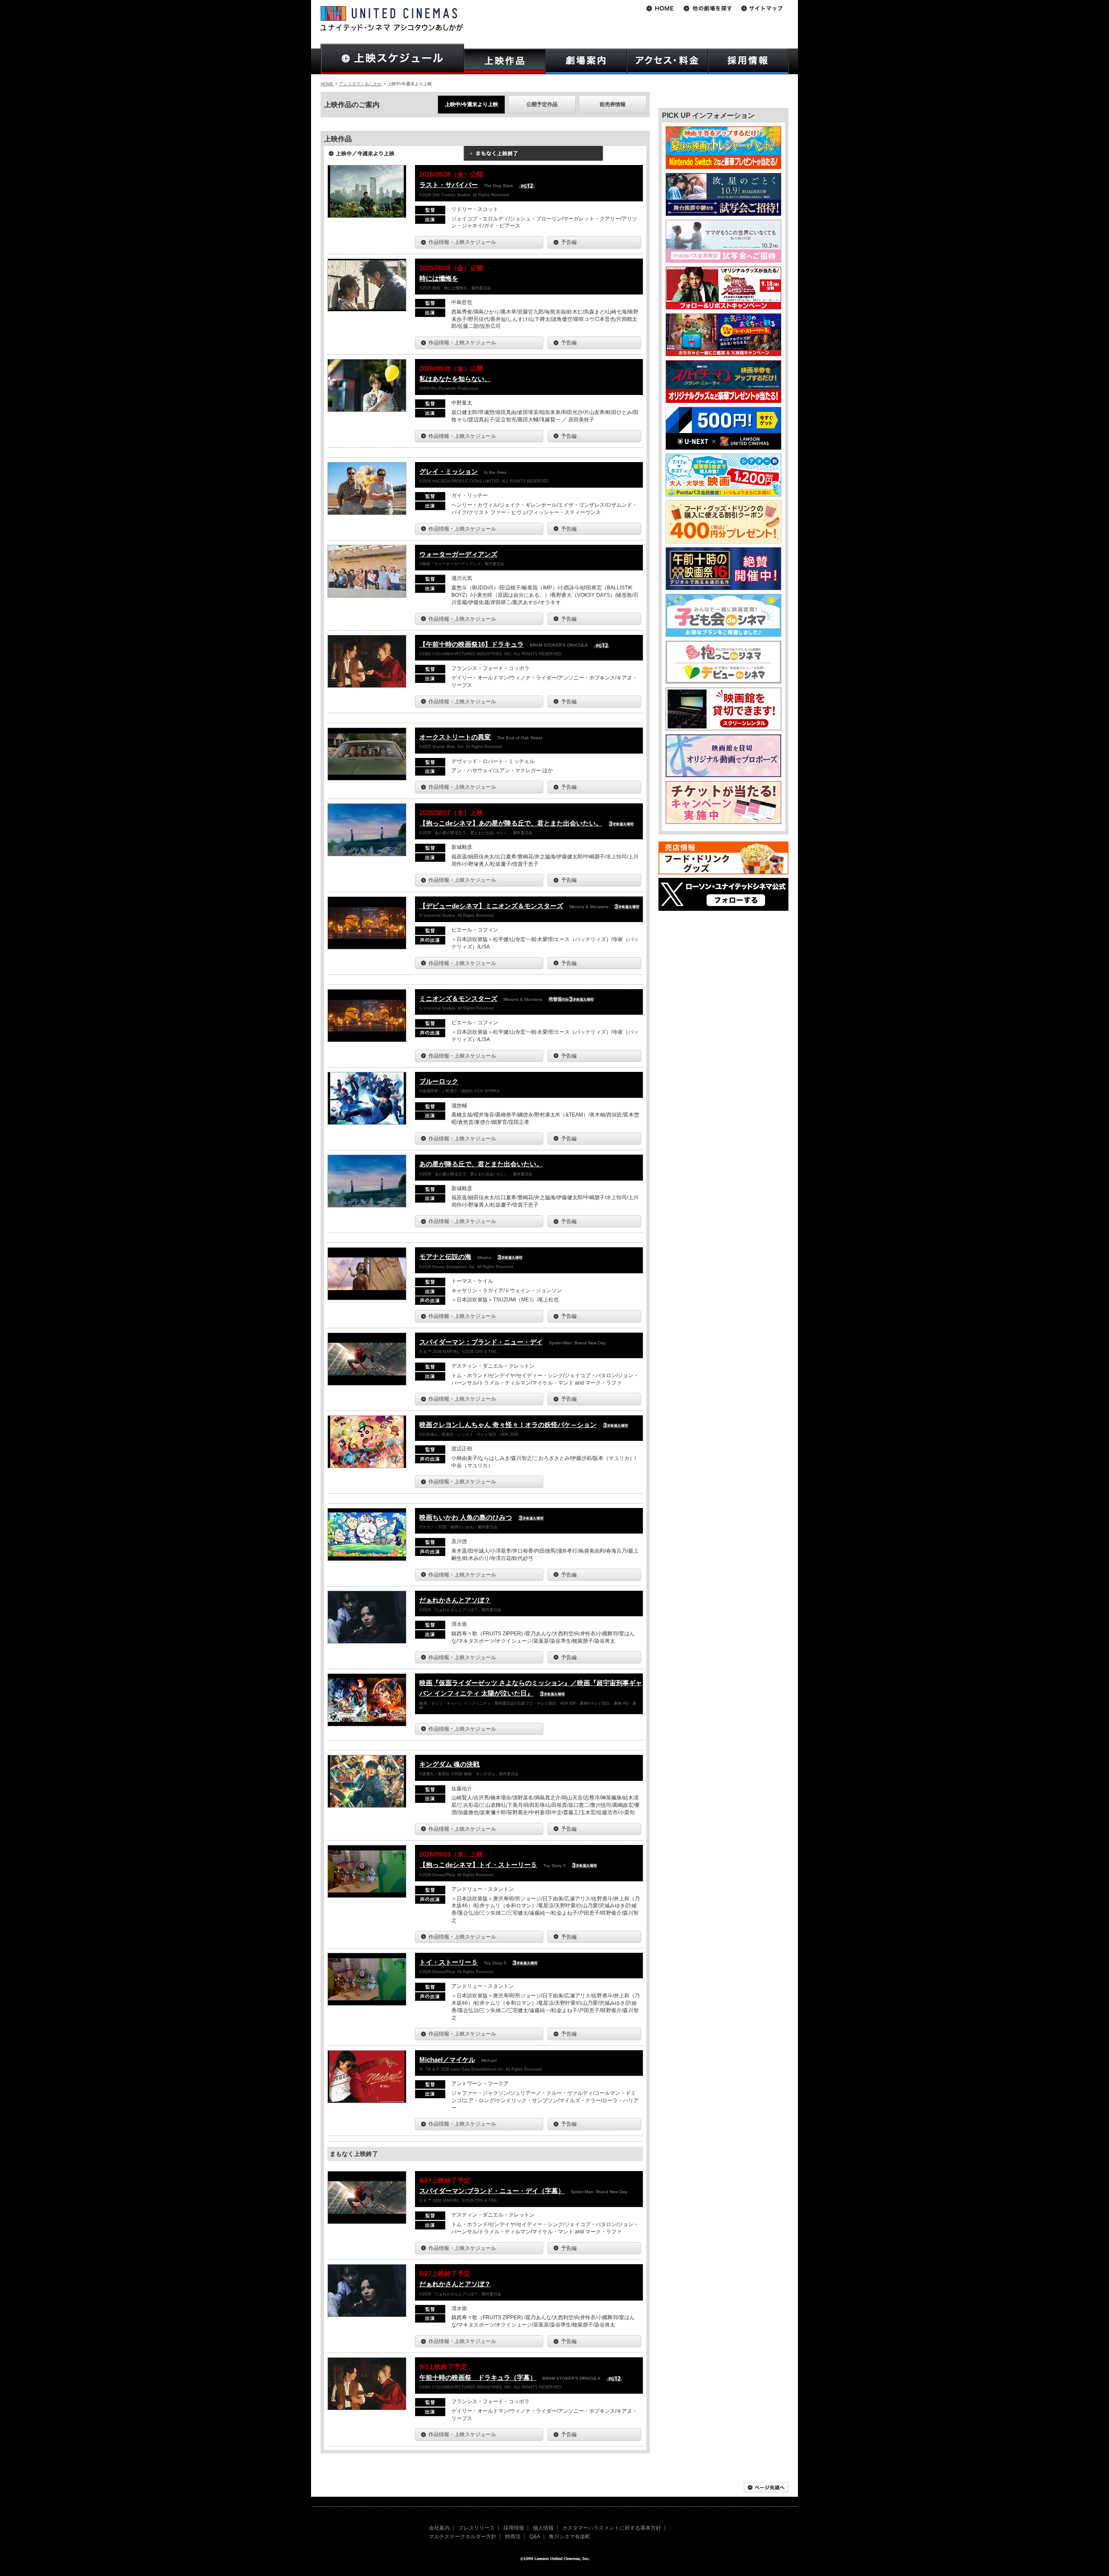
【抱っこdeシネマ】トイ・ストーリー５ (478, 1865)
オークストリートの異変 (455, 737)
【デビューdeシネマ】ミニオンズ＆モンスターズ (491, 906)
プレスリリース (477, 2528)
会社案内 (439, 2528)
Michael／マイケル (447, 2060)
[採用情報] (748, 61)
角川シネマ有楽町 (570, 2537)
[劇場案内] (586, 61)
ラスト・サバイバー (449, 185)
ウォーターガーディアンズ (458, 554)
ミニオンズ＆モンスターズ (458, 998)
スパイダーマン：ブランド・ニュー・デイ (481, 1342)
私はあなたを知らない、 (455, 379)
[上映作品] (505, 61)
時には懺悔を (439, 278)
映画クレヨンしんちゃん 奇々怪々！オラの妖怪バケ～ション (508, 1425)
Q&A (535, 2537)
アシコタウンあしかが (360, 84)
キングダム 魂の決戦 (449, 1764)
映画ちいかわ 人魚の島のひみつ (466, 1517)
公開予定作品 (542, 104)
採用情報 (514, 2528)
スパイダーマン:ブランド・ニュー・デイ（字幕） (492, 2191)
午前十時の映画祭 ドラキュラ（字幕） (478, 2377)
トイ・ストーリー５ (449, 1962)
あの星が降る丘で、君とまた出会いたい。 (481, 1164)
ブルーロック (439, 1081)
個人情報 (543, 2528)
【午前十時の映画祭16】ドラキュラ (472, 644)
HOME (327, 84)
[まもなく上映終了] (533, 156)
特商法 (513, 2537)
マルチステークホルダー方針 (463, 2537)
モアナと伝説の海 (445, 1257)
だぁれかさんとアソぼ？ (455, 1600)
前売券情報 (613, 104)
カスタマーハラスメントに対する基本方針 (612, 2528)
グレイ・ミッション (449, 471)
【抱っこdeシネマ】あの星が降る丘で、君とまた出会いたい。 (511, 823)
